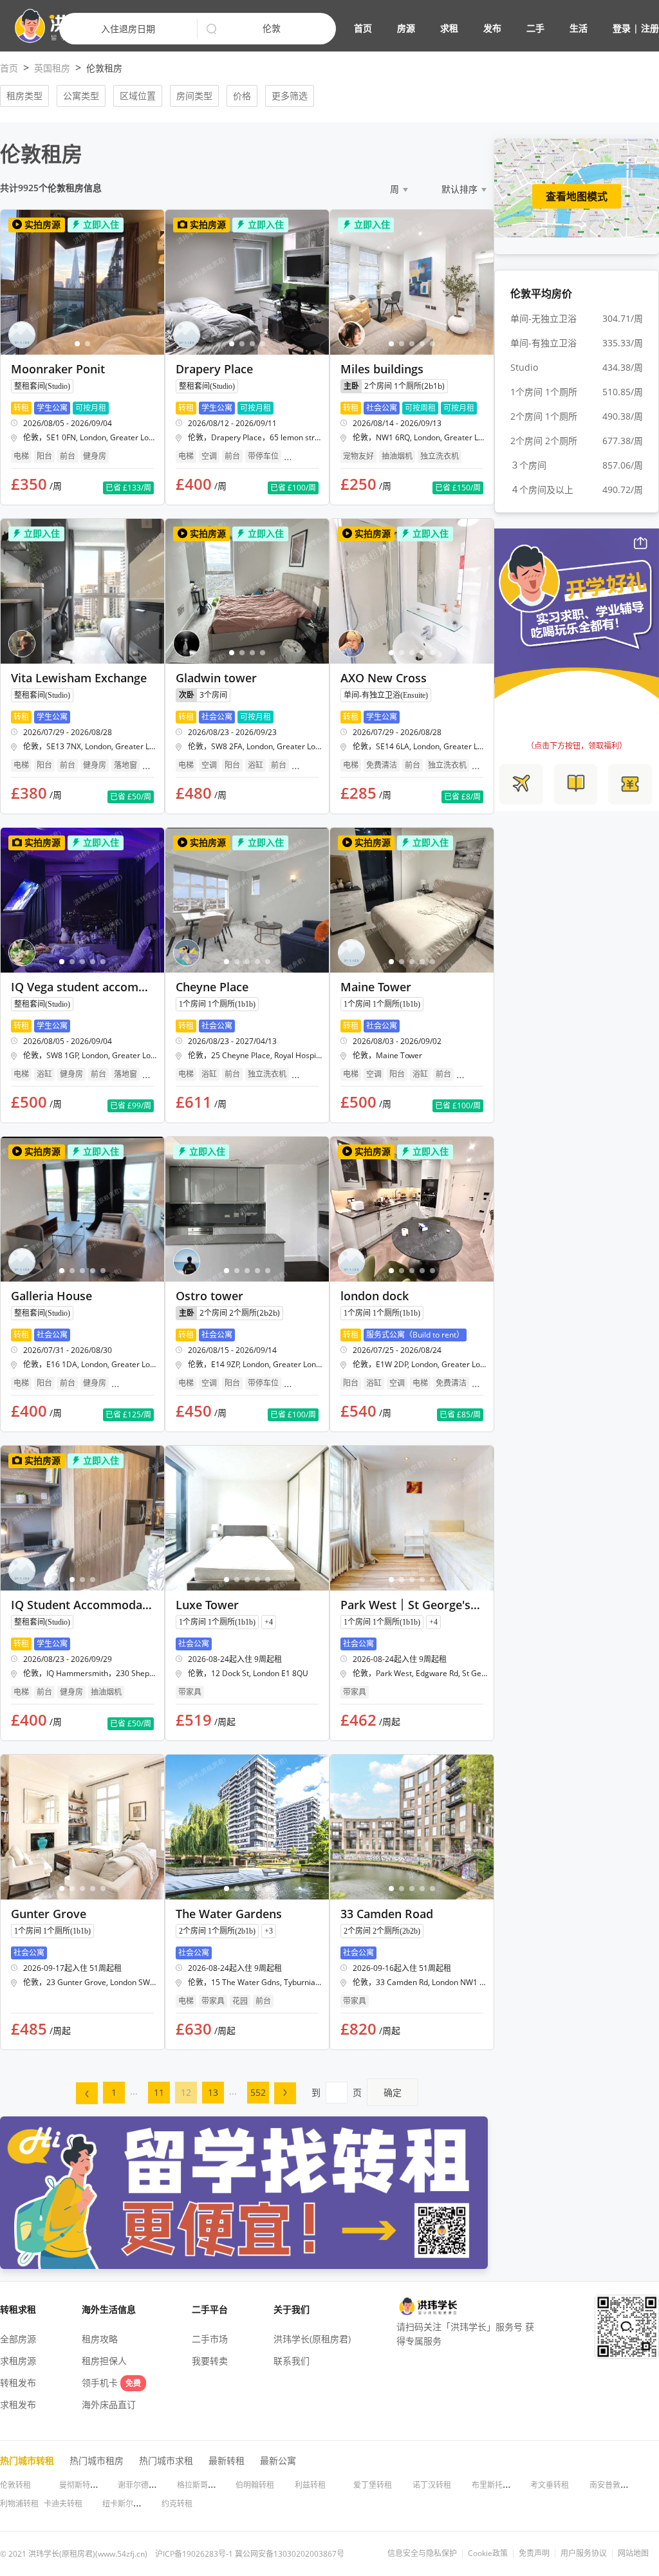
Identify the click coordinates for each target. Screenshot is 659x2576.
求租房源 (18, 2361)
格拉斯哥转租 (200, 2485)
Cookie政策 (488, 2553)
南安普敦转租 (613, 2485)
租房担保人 (104, 2361)
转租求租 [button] (18, 2309)
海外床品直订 (109, 2404)
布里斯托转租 (495, 2485)
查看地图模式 (577, 196)
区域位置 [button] (138, 96)
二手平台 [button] (210, 2309)
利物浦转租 (19, 2504)
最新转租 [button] (227, 2460)
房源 (406, 28)
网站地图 (633, 2553)
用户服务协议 (584, 2553)
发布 (492, 28)
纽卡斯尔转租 (125, 2504)
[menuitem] (87, 2093)
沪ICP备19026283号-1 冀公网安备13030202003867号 (250, 2554)
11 (159, 2092)
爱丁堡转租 (373, 2485)
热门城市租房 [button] (97, 2460)
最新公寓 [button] (278, 2460)
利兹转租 (310, 2485)
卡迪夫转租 (63, 2504)
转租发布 (18, 2383)
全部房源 (18, 2339)
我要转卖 (210, 2361)
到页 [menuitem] (357, 2092)
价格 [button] (242, 96)
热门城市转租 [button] (27, 2460)
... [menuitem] (134, 2091)
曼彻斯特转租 (82, 2485)
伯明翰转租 (255, 2485)
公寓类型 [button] (81, 96)
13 (213, 2092)
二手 (535, 28)
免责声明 (534, 2553)
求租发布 (18, 2404)
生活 (579, 28)
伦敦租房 (104, 68)
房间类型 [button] (194, 96)
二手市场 (210, 2339)
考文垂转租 (550, 2485)
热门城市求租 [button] (166, 2460)
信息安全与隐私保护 (422, 2553)
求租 (449, 28)
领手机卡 (111, 2383)
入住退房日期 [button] (128, 29)
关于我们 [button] (292, 2309)
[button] (506, 28)
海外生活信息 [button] (109, 2309)
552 (258, 2092)
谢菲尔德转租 (141, 2485)
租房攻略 (100, 2339)
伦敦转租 (15, 2485)
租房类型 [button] (24, 96)
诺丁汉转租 (432, 2485)
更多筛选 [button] (290, 96)
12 (186, 2092)
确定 (393, 2092)
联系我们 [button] (292, 2361)
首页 (363, 28)
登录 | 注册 (636, 28)
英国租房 (52, 68)
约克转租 (177, 2504)
